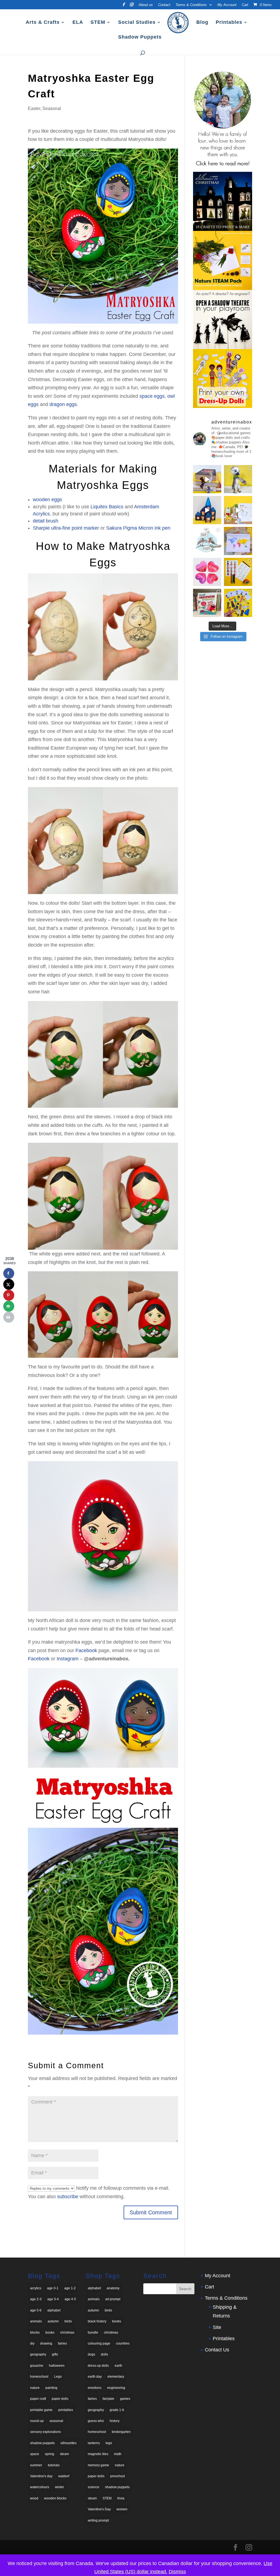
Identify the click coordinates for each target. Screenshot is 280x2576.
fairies (62, 2343)
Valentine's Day (99, 2509)
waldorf (64, 2476)
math (118, 2454)
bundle (93, 2333)
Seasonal (52, 108)
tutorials (54, 2465)
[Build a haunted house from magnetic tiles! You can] (207, 510)
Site (217, 2327)
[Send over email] (9, 1306)
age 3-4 (53, 2299)
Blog (202, 23)
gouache (37, 2366)
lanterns (94, 2443)
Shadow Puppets (140, 37)
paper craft (38, 2399)
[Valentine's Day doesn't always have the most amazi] (207, 541)
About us (146, 5)
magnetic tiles (98, 2454)
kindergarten (121, 2432)
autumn (53, 2321)
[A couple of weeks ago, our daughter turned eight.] (238, 479)
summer (36, 2465)
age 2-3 (36, 2299)
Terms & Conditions (191, 5)
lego (109, 2443)
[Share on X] (9, 1284)
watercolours (40, 2487)
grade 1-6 (117, 2410)
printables (66, 2410)
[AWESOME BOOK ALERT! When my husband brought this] (207, 603)
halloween (57, 2366)
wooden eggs (47, 500)
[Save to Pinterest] (9, 1295)
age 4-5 (70, 2299)
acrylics (36, 2288)
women (122, 2509)
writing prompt (98, 2520)
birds (68, 2321)
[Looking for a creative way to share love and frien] (238, 510)
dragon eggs (63, 404)
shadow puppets (42, 2443)
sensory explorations (46, 2432)
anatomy (113, 2288)
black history (97, 2321)
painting (51, 2388)
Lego (58, 2377)
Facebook (86, 1650)
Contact (164, 5)
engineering (116, 2388)
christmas (67, 2333)
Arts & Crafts (43, 23)
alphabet (54, 2310)
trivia (121, 2498)
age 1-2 (70, 2288)
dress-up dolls (98, 2366)
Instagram (68, 1659)
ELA (78, 23)
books (50, 2333)
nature (35, 2388)
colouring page (99, 2343)
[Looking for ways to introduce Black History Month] (238, 572)
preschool (118, 2476)
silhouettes (68, 2443)
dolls (104, 2354)
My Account (227, 5)
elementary (116, 2377)
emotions (95, 2388)
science (94, 2487)
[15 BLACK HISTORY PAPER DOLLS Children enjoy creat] (238, 603)
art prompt (113, 2299)
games (125, 2399)
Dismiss (177, 2572)
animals (36, 2321)
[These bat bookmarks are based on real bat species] (207, 479)
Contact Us (217, 2350)
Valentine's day (41, 2476)
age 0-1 (53, 2288)
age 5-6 (36, 2310)
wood (34, 2498)
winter (59, 2487)
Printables (229, 23)
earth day (95, 2377)
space (35, 2454)
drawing (46, 2343)
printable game (41, 2410)
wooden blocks (55, 2498)
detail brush (46, 521)
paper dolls (60, 2399)
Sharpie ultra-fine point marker (66, 528)
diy (32, 2343)
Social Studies (137, 23)
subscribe (68, 2197)
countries (123, 2343)
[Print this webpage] (9, 1317)
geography (38, 2354)
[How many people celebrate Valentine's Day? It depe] (238, 541)
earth (118, 2366)
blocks (35, 2333)
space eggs (152, 396)
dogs (91, 2354)
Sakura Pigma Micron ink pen (138, 528)
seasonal (56, 2421)
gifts (55, 2354)
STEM (98, 23)
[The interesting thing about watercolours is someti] (207, 572)
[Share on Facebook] (9, 1273)
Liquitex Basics (107, 507)
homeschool (39, 2377)
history (115, 2421)
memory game (98, 2465)
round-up (37, 2421)
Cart (245, 5)
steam (64, 2454)
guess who (96, 2421)
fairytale (108, 2399)
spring (49, 2454)
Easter (34, 108)
